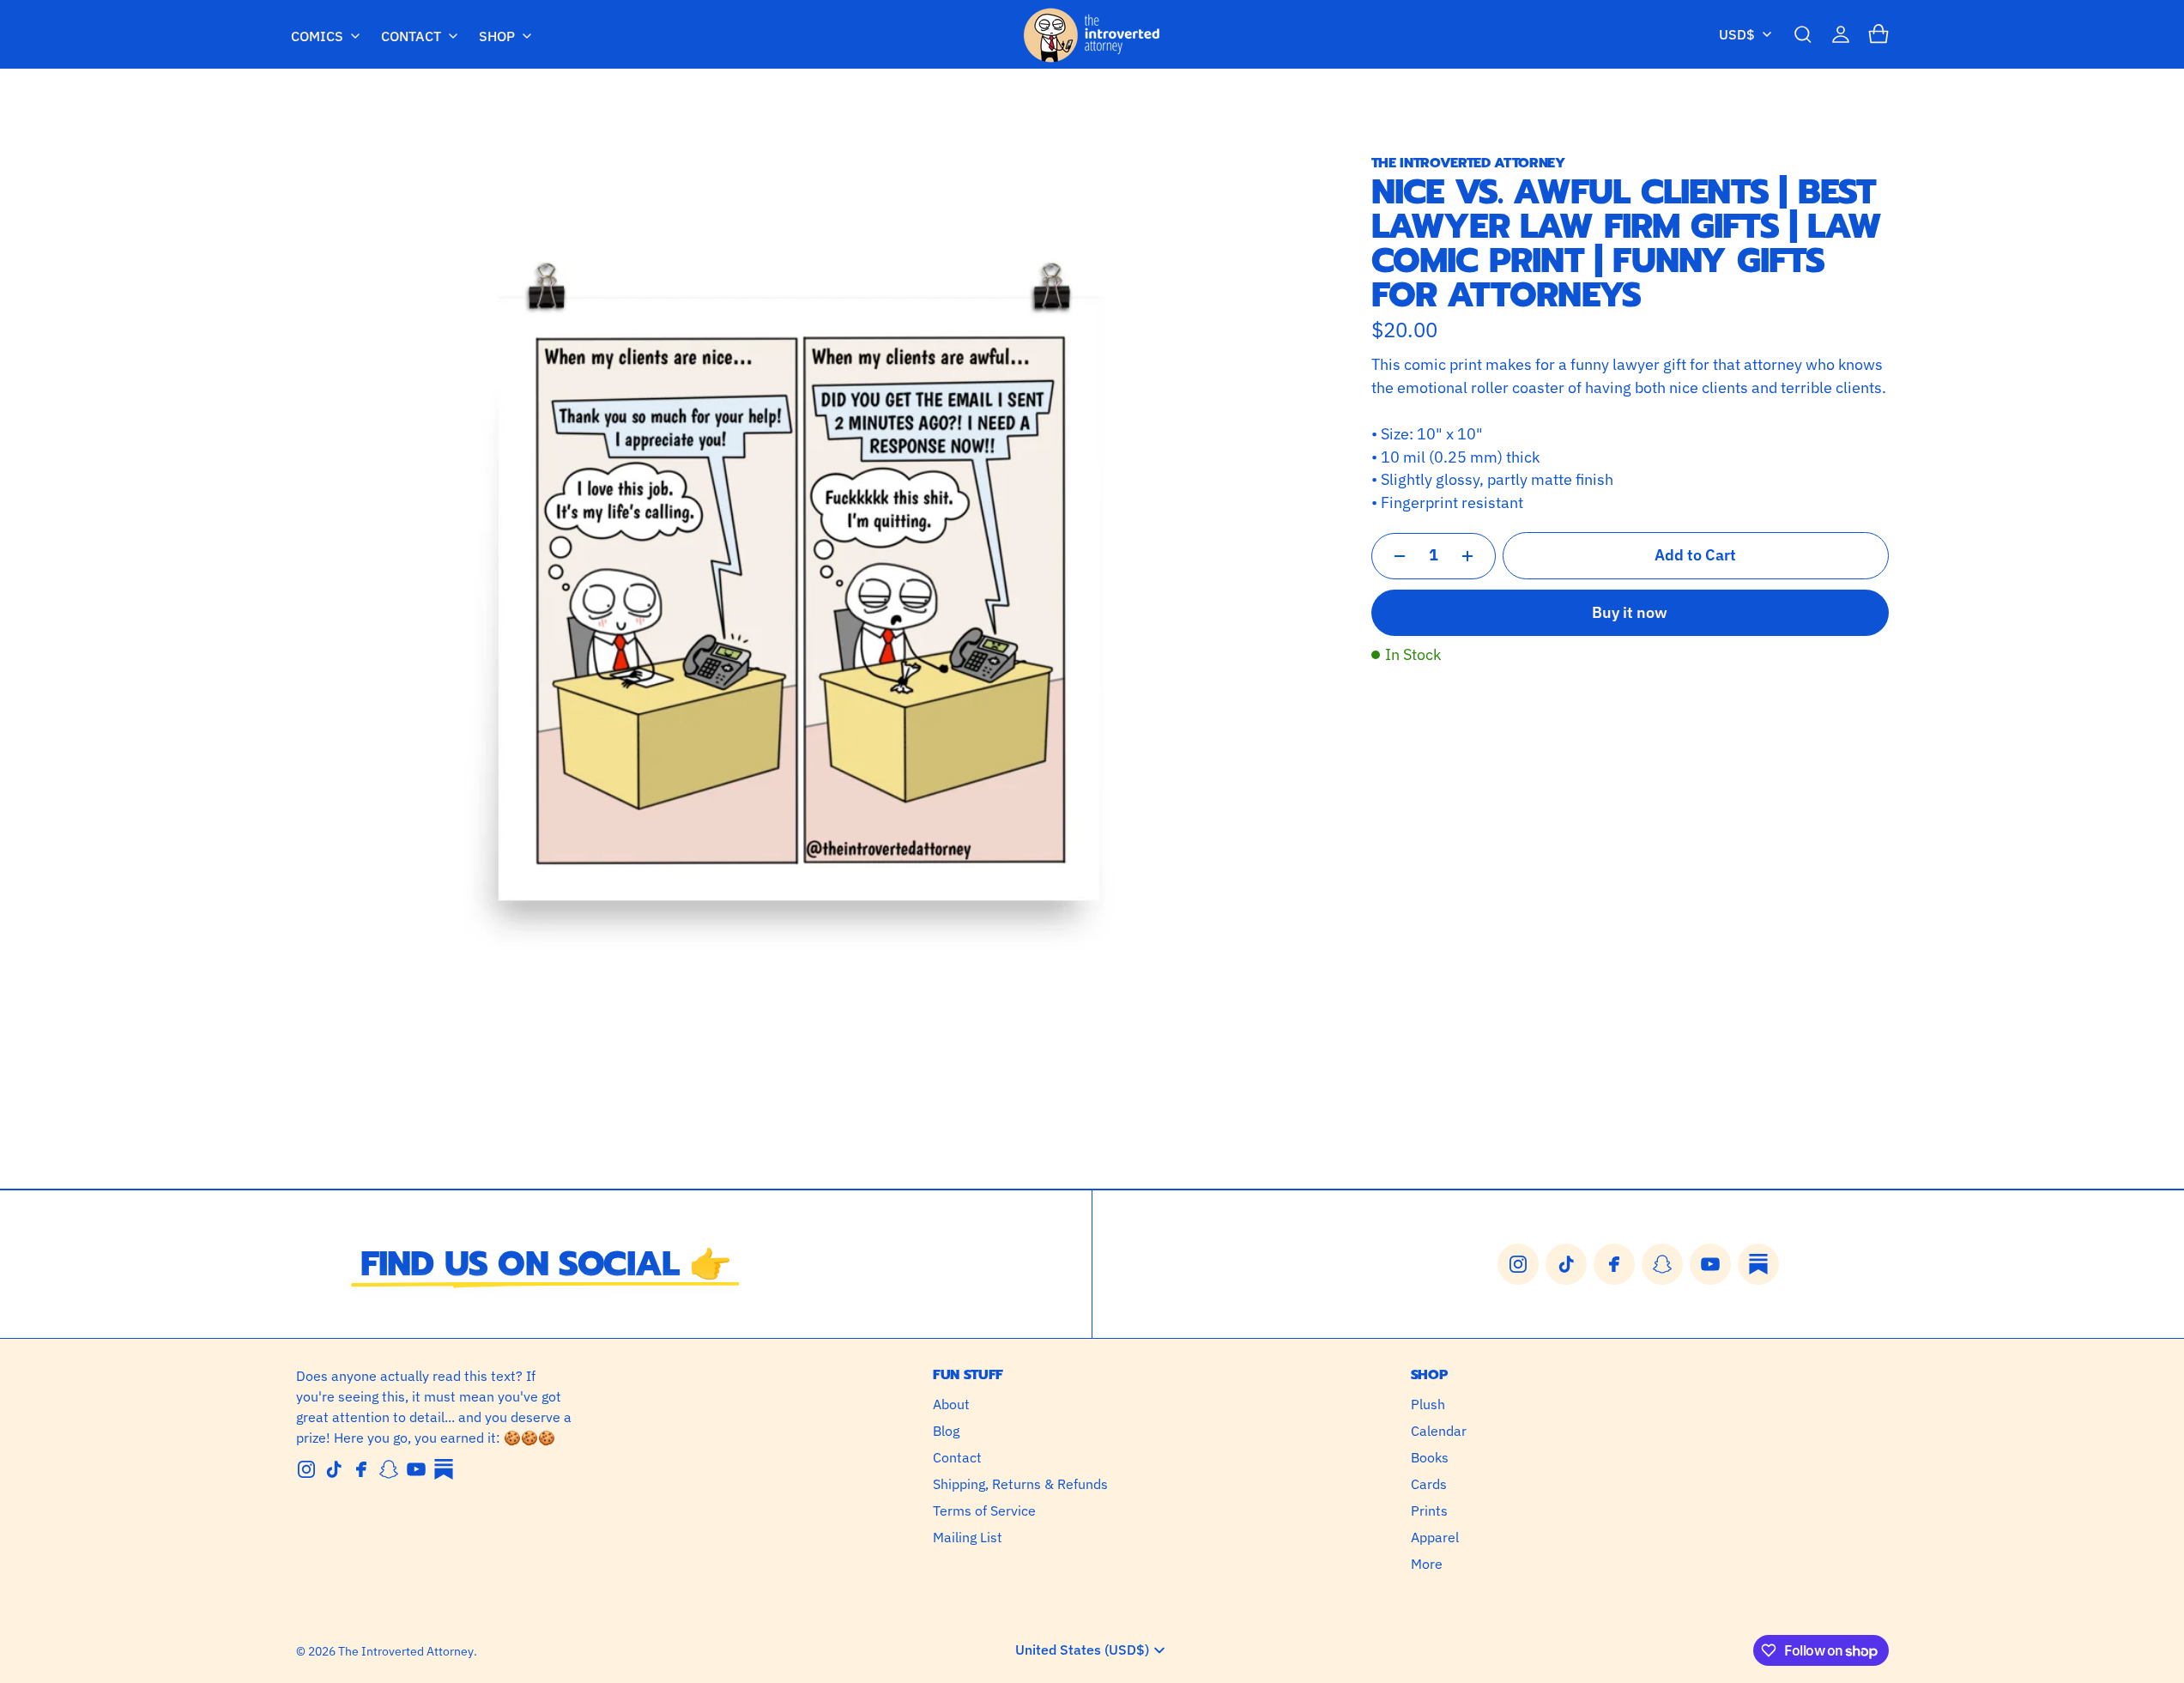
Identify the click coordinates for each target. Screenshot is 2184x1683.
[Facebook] (361, 1469)
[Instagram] (306, 1469)
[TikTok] (334, 1469)
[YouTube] (416, 1469)
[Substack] (444, 1469)
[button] (1803, 34)
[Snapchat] (389, 1469)
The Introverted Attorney (406, 1651)
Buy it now (1630, 612)
